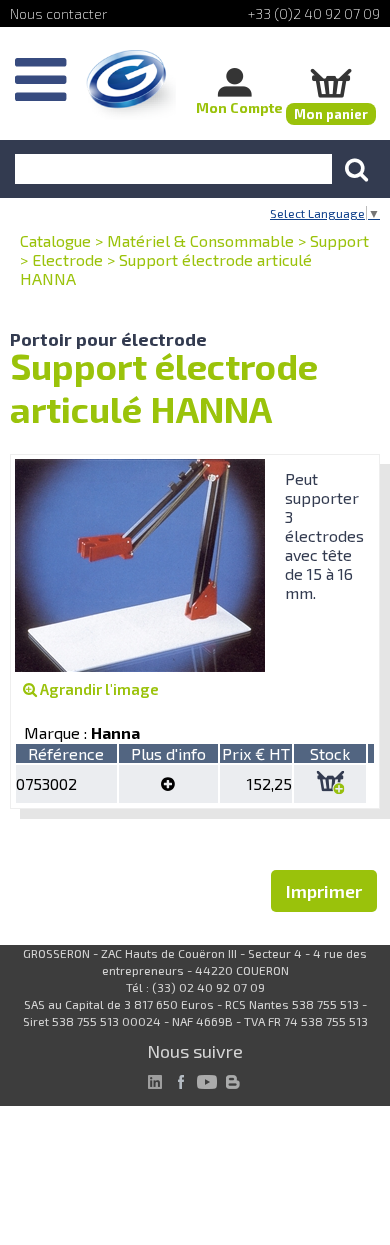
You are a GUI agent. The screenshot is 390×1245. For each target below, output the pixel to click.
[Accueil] (131, 85)
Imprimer (324, 891)
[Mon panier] (331, 82)
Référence (66, 753)
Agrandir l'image (98, 689)
